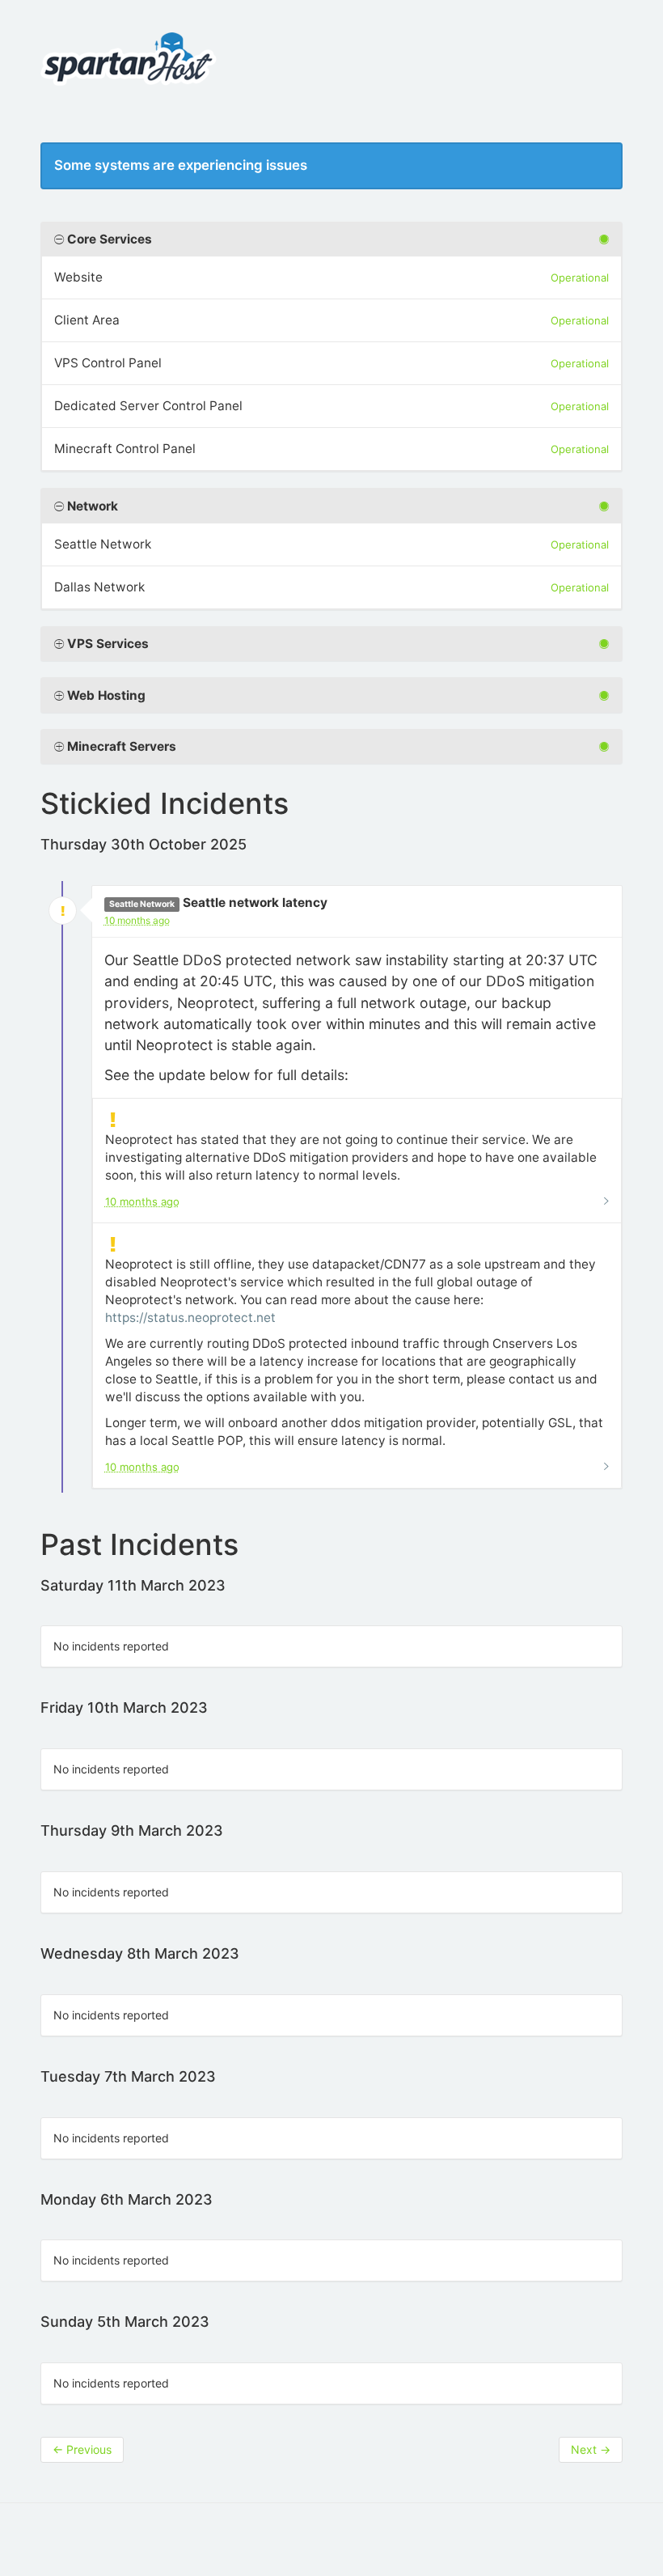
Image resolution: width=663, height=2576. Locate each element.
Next (591, 2449)
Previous (82, 2449)
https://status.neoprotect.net (190, 1318)
